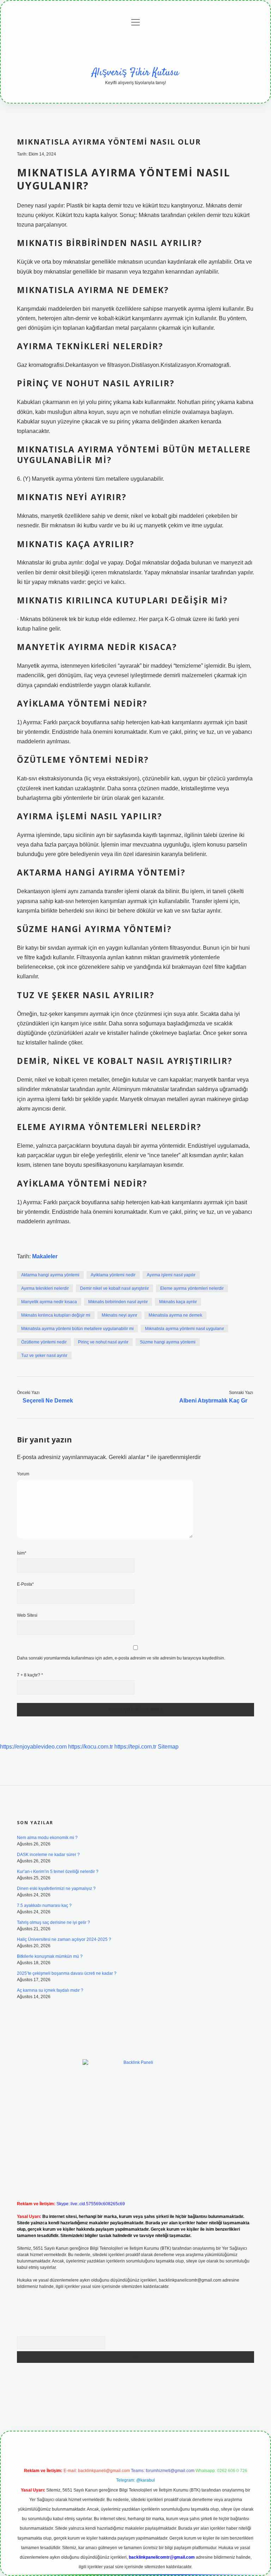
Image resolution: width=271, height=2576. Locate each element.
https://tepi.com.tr (135, 1747)
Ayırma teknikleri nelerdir (45, 1288)
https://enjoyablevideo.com (33, 1747)
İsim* (22, 1553)
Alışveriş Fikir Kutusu (135, 73)
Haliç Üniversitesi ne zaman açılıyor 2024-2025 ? (64, 1939)
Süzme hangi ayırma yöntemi (168, 1342)
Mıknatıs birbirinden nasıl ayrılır (118, 1302)
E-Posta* (25, 1584)
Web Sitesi (27, 1615)
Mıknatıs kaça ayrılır (178, 1302)
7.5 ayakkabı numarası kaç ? (44, 1905)
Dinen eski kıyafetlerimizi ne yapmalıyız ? (56, 1889)
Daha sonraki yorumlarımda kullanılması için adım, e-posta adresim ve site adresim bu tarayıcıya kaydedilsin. (121, 1658)
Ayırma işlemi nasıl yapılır (171, 1275)
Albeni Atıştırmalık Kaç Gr (213, 1401)
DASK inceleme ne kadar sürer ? (48, 1855)
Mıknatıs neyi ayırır (119, 1315)
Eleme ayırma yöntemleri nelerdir (192, 1288)
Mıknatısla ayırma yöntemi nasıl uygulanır (185, 1329)
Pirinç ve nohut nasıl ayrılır (103, 1342)
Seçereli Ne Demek (48, 1401)
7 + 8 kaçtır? (30, 1675)
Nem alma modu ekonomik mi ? (47, 1838)
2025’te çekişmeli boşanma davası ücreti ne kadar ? (67, 1973)
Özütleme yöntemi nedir (44, 1342)
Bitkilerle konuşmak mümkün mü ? (50, 1956)
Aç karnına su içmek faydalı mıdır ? (50, 1990)
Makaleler (45, 1256)
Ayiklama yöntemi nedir (113, 1275)
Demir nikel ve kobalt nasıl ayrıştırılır (115, 1288)
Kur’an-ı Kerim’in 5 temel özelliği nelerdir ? (58, 1872)
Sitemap (168, 1747)
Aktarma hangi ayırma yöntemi (50, 1275)
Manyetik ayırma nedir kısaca (49, 1302)
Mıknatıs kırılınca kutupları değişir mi (56, 1315)
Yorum (23, 1474)
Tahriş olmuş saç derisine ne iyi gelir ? (53, 1922)
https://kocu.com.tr (91, 1747)
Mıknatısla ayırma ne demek (175, 1315)
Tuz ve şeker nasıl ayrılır (44, 1356)
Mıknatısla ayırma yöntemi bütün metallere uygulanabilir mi (77, 1329)
